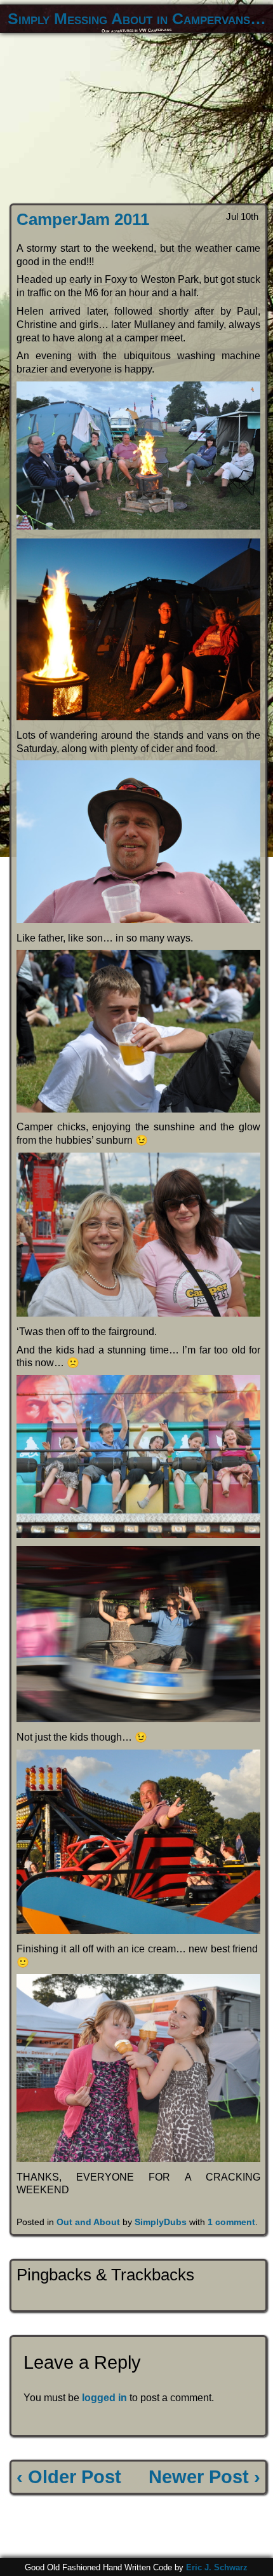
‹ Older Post (69, 2477)
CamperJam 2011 (83, 219)
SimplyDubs (161, 2222)
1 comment (231, 2222)
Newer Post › (204, 2477)
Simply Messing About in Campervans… (137, 19)
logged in (104, 2398)
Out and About (88, 2222)
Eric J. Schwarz (217, 2567)
